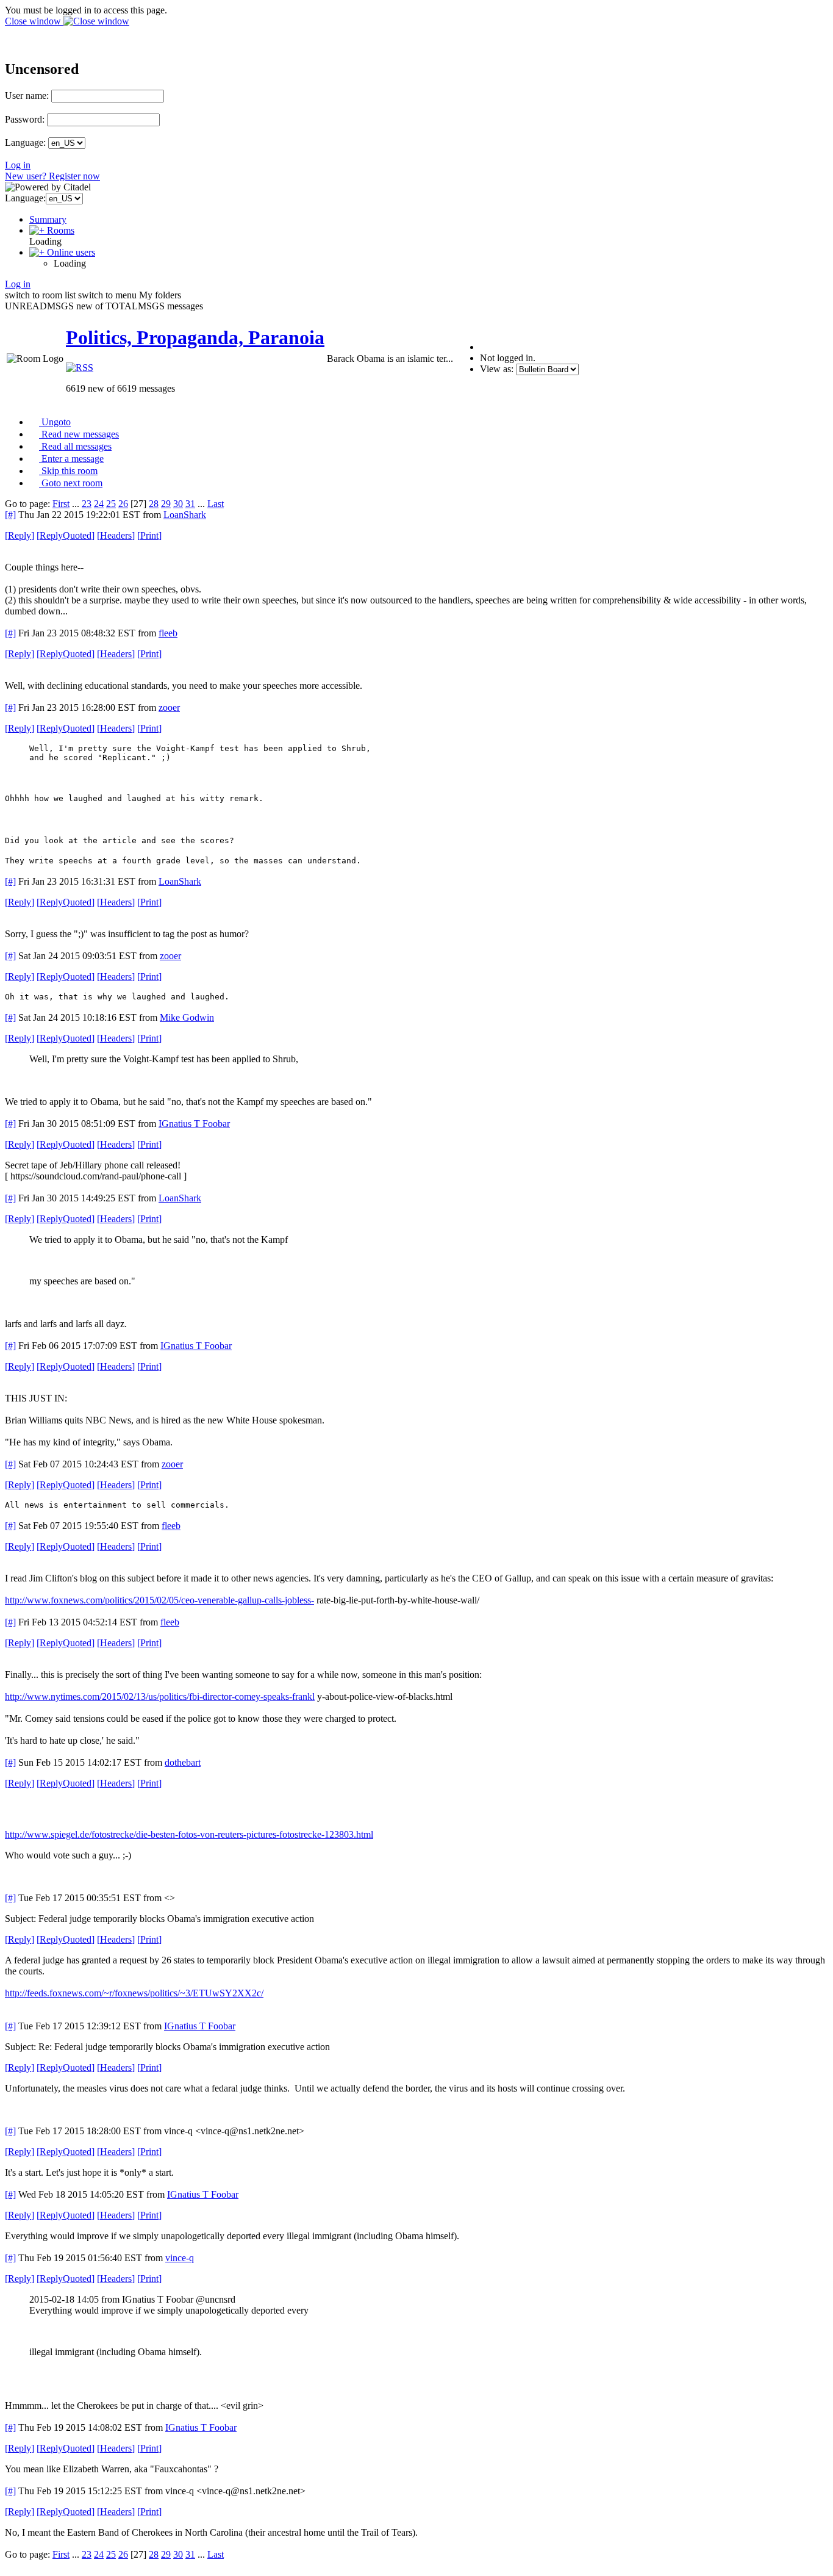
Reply (20, 535)
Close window (34, 21)
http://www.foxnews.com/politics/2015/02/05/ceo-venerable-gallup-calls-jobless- (159, 1600)
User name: (27, 95)
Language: (25, 142)
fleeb (168, 633)
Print (149, 535)
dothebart (183, 1762)
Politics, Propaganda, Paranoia (195, 337)
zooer (169, 707)
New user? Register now (52, 176)
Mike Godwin (187, 1017)
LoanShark (185, 515)
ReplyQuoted (66, 535)
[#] (10, 515)
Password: (25, 119)
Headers (116, 535)
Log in (18, 165)
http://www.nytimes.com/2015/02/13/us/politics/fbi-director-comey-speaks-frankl (160, 1696)
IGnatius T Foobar (194, 1124)
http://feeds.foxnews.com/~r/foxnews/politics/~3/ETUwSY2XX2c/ (134, 1993)
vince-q (180, 2258)
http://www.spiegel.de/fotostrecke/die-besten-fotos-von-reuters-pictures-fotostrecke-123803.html (189, 1834)
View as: (497, 369)
